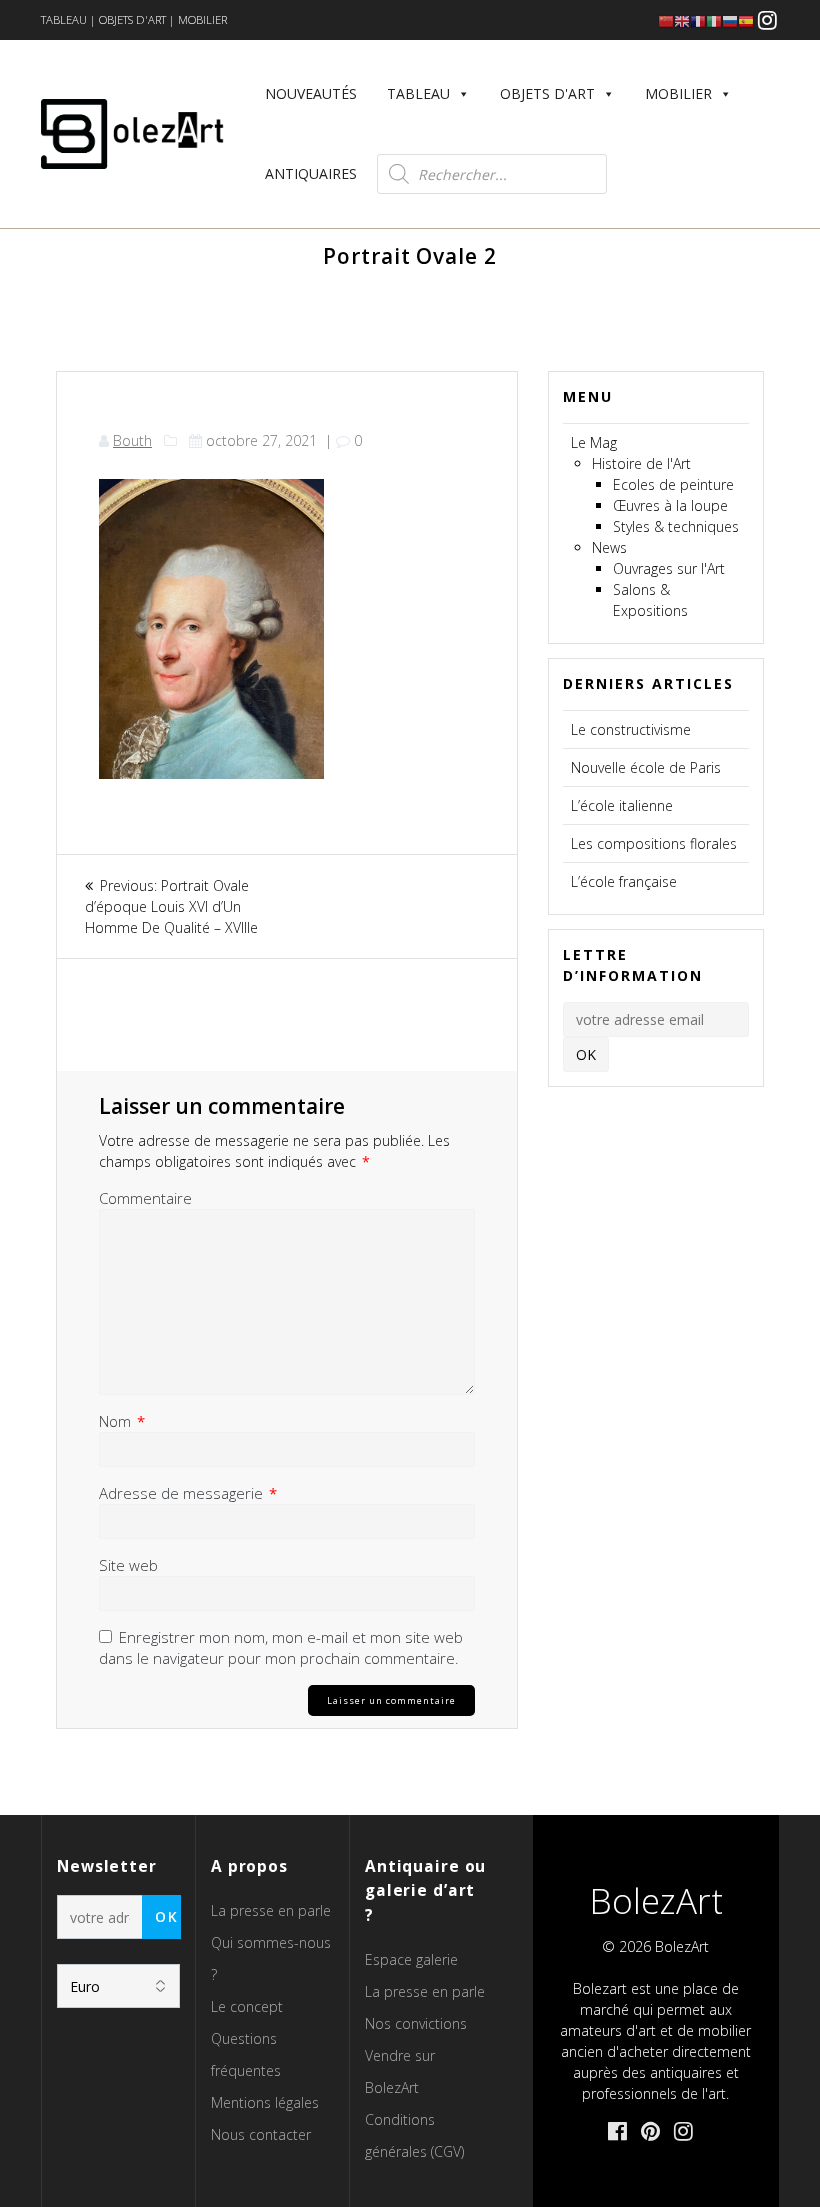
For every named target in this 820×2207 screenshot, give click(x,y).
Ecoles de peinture (673, 484)
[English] (682, 20)
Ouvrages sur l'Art (669, 568)
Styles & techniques (676, 526)
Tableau (418, 93)
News (609, 547)
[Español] (746, 20)
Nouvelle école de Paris (646, 767)
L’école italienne (622, 805)
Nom (122, 1421)
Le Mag (594, 442)
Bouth (132, 440)
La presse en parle (271, 1910)
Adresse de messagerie (188, 1493)
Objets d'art (547, 93)
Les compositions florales (654, 843)
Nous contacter (261, 2134)
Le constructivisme (631, 729)
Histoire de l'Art (641, 463)
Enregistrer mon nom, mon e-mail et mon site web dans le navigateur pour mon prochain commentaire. (281, 1647)
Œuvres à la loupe (670, 505)
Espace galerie (411, 1959)
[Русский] (730, 20)
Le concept (247, 2006)
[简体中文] (666, 20)
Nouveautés (311, 93)
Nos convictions (416, 2023)
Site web (128, 1565)
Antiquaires (311, 173)
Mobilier (678, 93)
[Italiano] (714, 20)
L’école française (624, 881)
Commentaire (145, 1198)
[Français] (698, 20)
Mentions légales (265, 2102)
